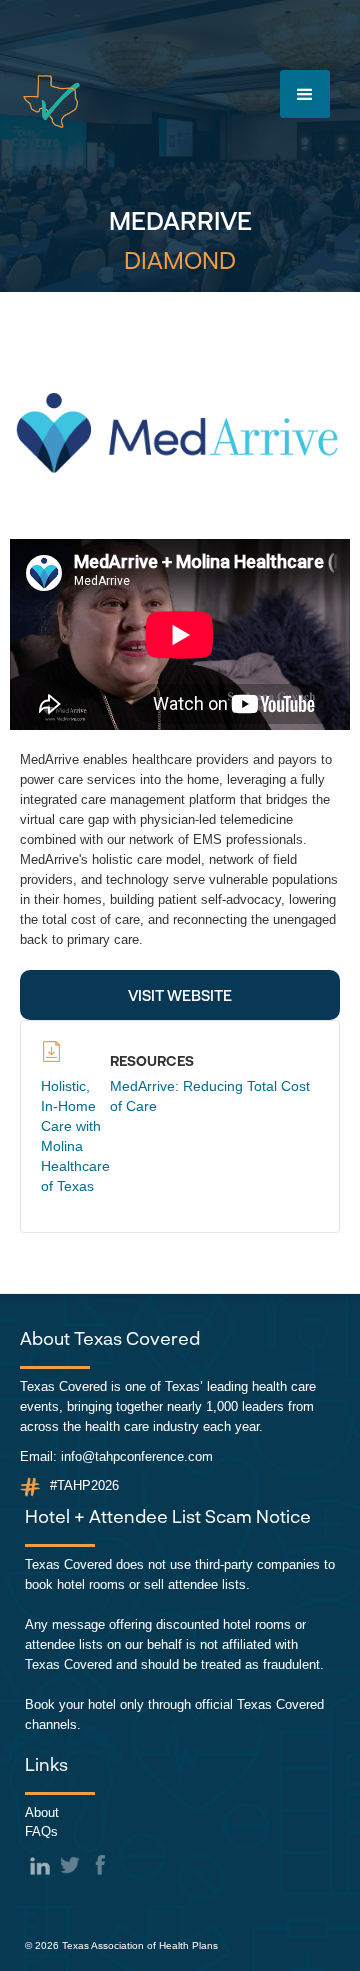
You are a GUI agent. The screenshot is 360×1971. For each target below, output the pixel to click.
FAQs (41, 1831)
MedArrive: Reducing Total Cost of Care (210, 1096)
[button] (305, 94)
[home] (51, 101)
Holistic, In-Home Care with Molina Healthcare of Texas (75, 1136)
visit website (180, 995)
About (42, 1812)
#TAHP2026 (84, 1485)
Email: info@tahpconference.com (116, 1456)
